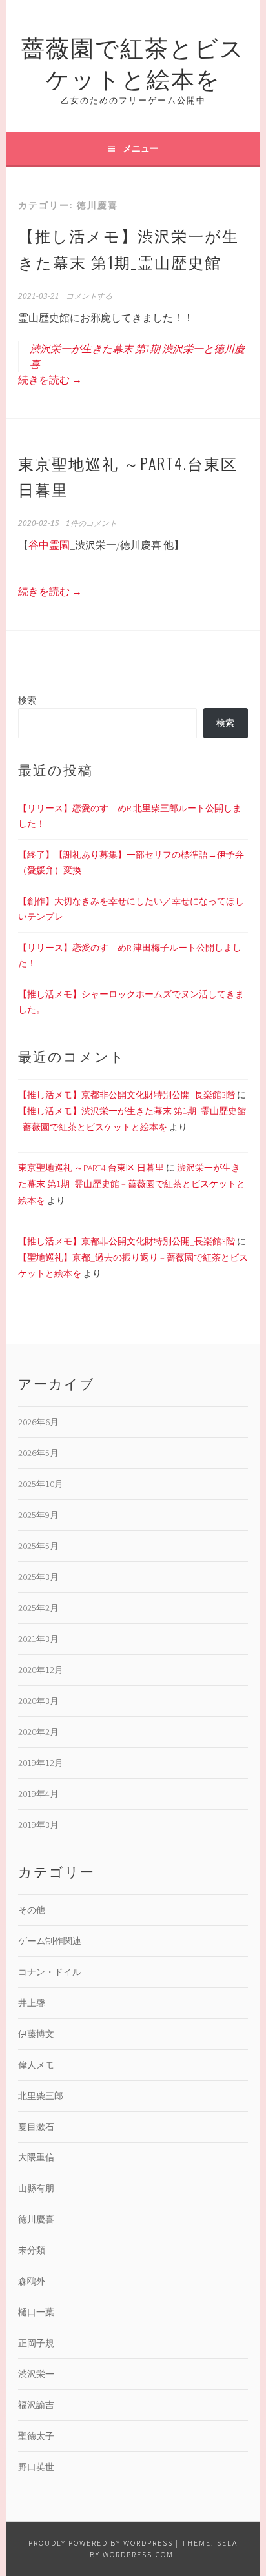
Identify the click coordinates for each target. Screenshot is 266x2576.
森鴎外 (32, 2281)
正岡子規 (36, 2343)
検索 (27, 700)
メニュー (141, 148)
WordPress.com (138, 2554)
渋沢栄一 (36, 2374)
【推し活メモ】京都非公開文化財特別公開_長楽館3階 (127, 1095)
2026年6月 (38, 1422)
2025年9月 (38, 1515)
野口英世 (36, 2467)
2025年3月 (38, 1577)
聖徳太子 (36, 2436)
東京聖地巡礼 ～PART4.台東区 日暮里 (91, 1168)
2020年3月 (38, 1701)
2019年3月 (38, 1825)
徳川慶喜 (36, 2219)
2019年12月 (41, 1763)
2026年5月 (38, 1453)
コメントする (89, 296)
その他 (32, 1910)
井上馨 (32, 2003)
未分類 (32, 2250)
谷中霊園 (49, 545)
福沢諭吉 (36, 2405)
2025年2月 (38, 1608)
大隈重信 (36, 2157)
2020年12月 (41, 1670)
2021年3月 (38, 1639)
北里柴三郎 (41, 2096)
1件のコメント (91, 523)
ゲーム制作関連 (50, 1941)
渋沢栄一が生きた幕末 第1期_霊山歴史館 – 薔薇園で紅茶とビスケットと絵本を (132, 1184)
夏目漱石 (36, 2127)
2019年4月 (38, 1794)
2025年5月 (38, 1546)
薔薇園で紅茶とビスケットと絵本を (133, 62)
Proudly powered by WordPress (101, 2543)
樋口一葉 (36, 2312)
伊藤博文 (36, 2034)
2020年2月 (38, 1732)
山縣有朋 (36, 2188)
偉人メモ (36, 2065)
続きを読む (50, 380)
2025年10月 (41, 1484)
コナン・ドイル (50, 1972)
